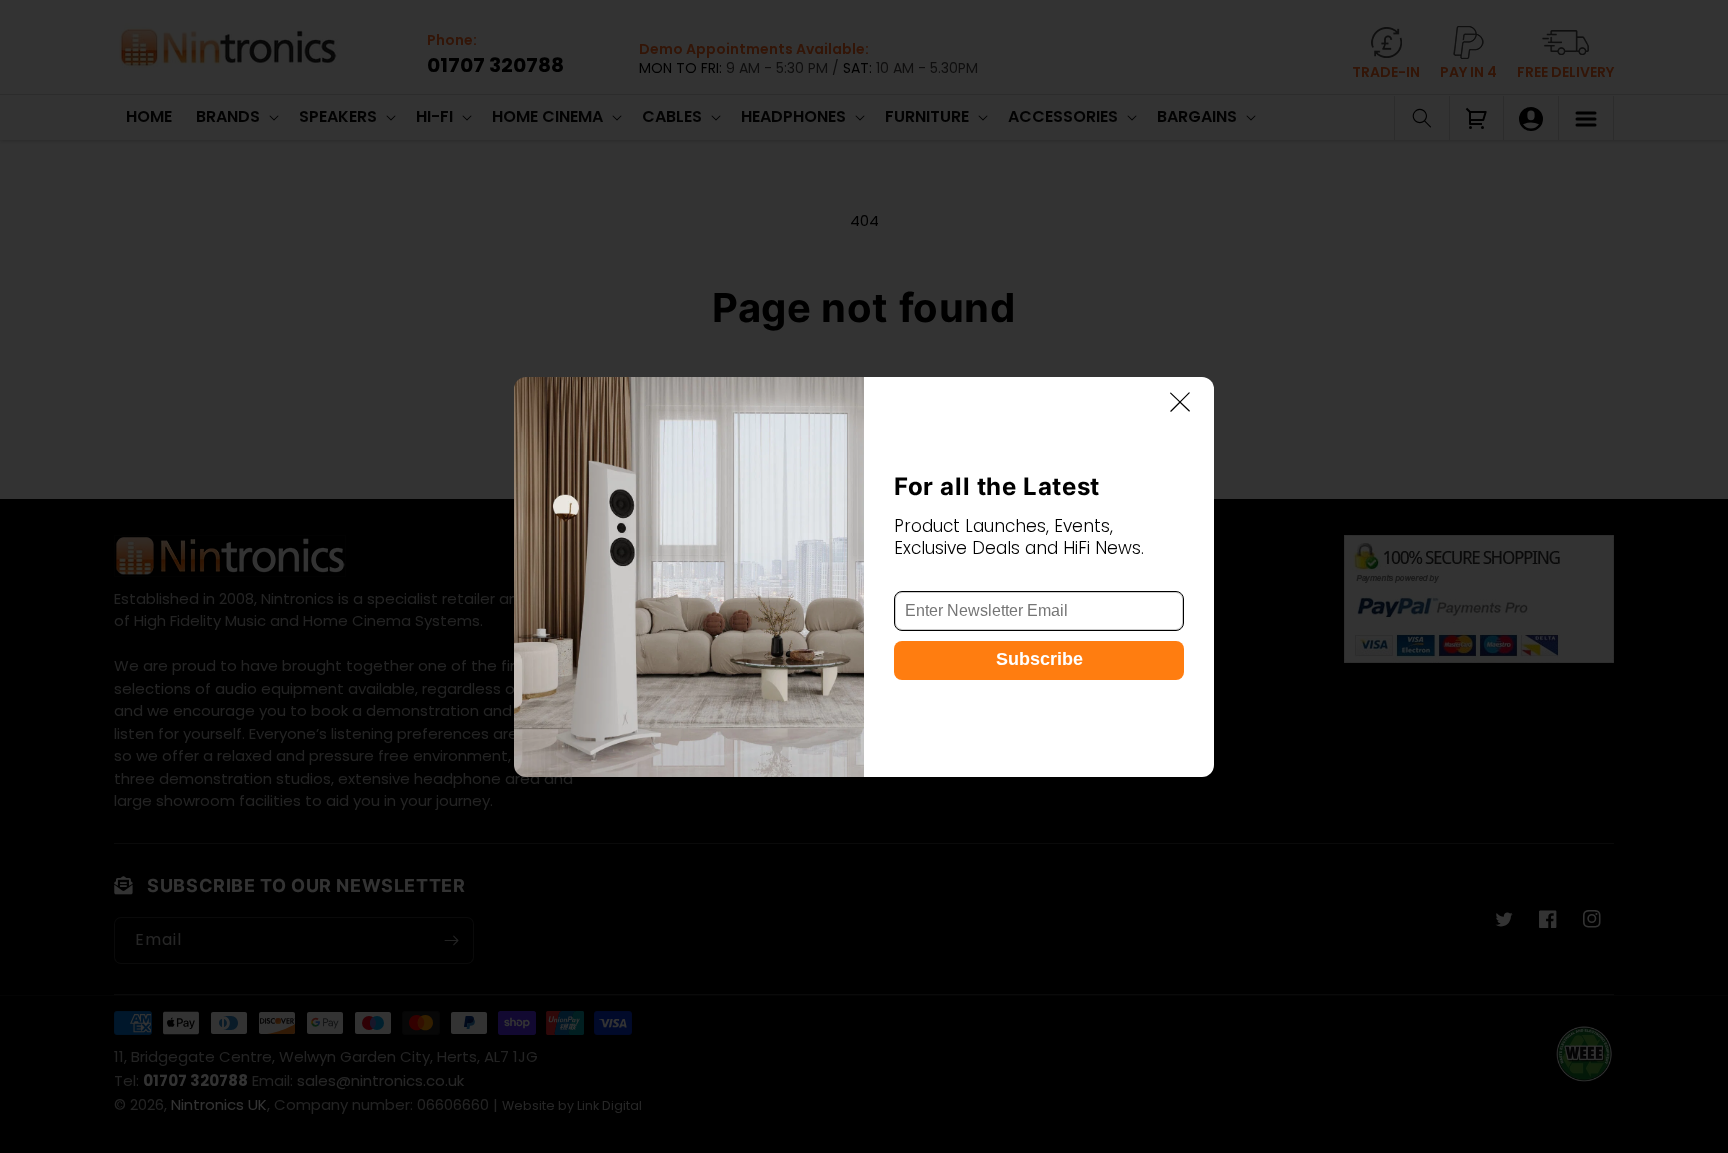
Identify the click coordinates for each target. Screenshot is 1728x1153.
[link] (689, 577)
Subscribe (1039, 659)
